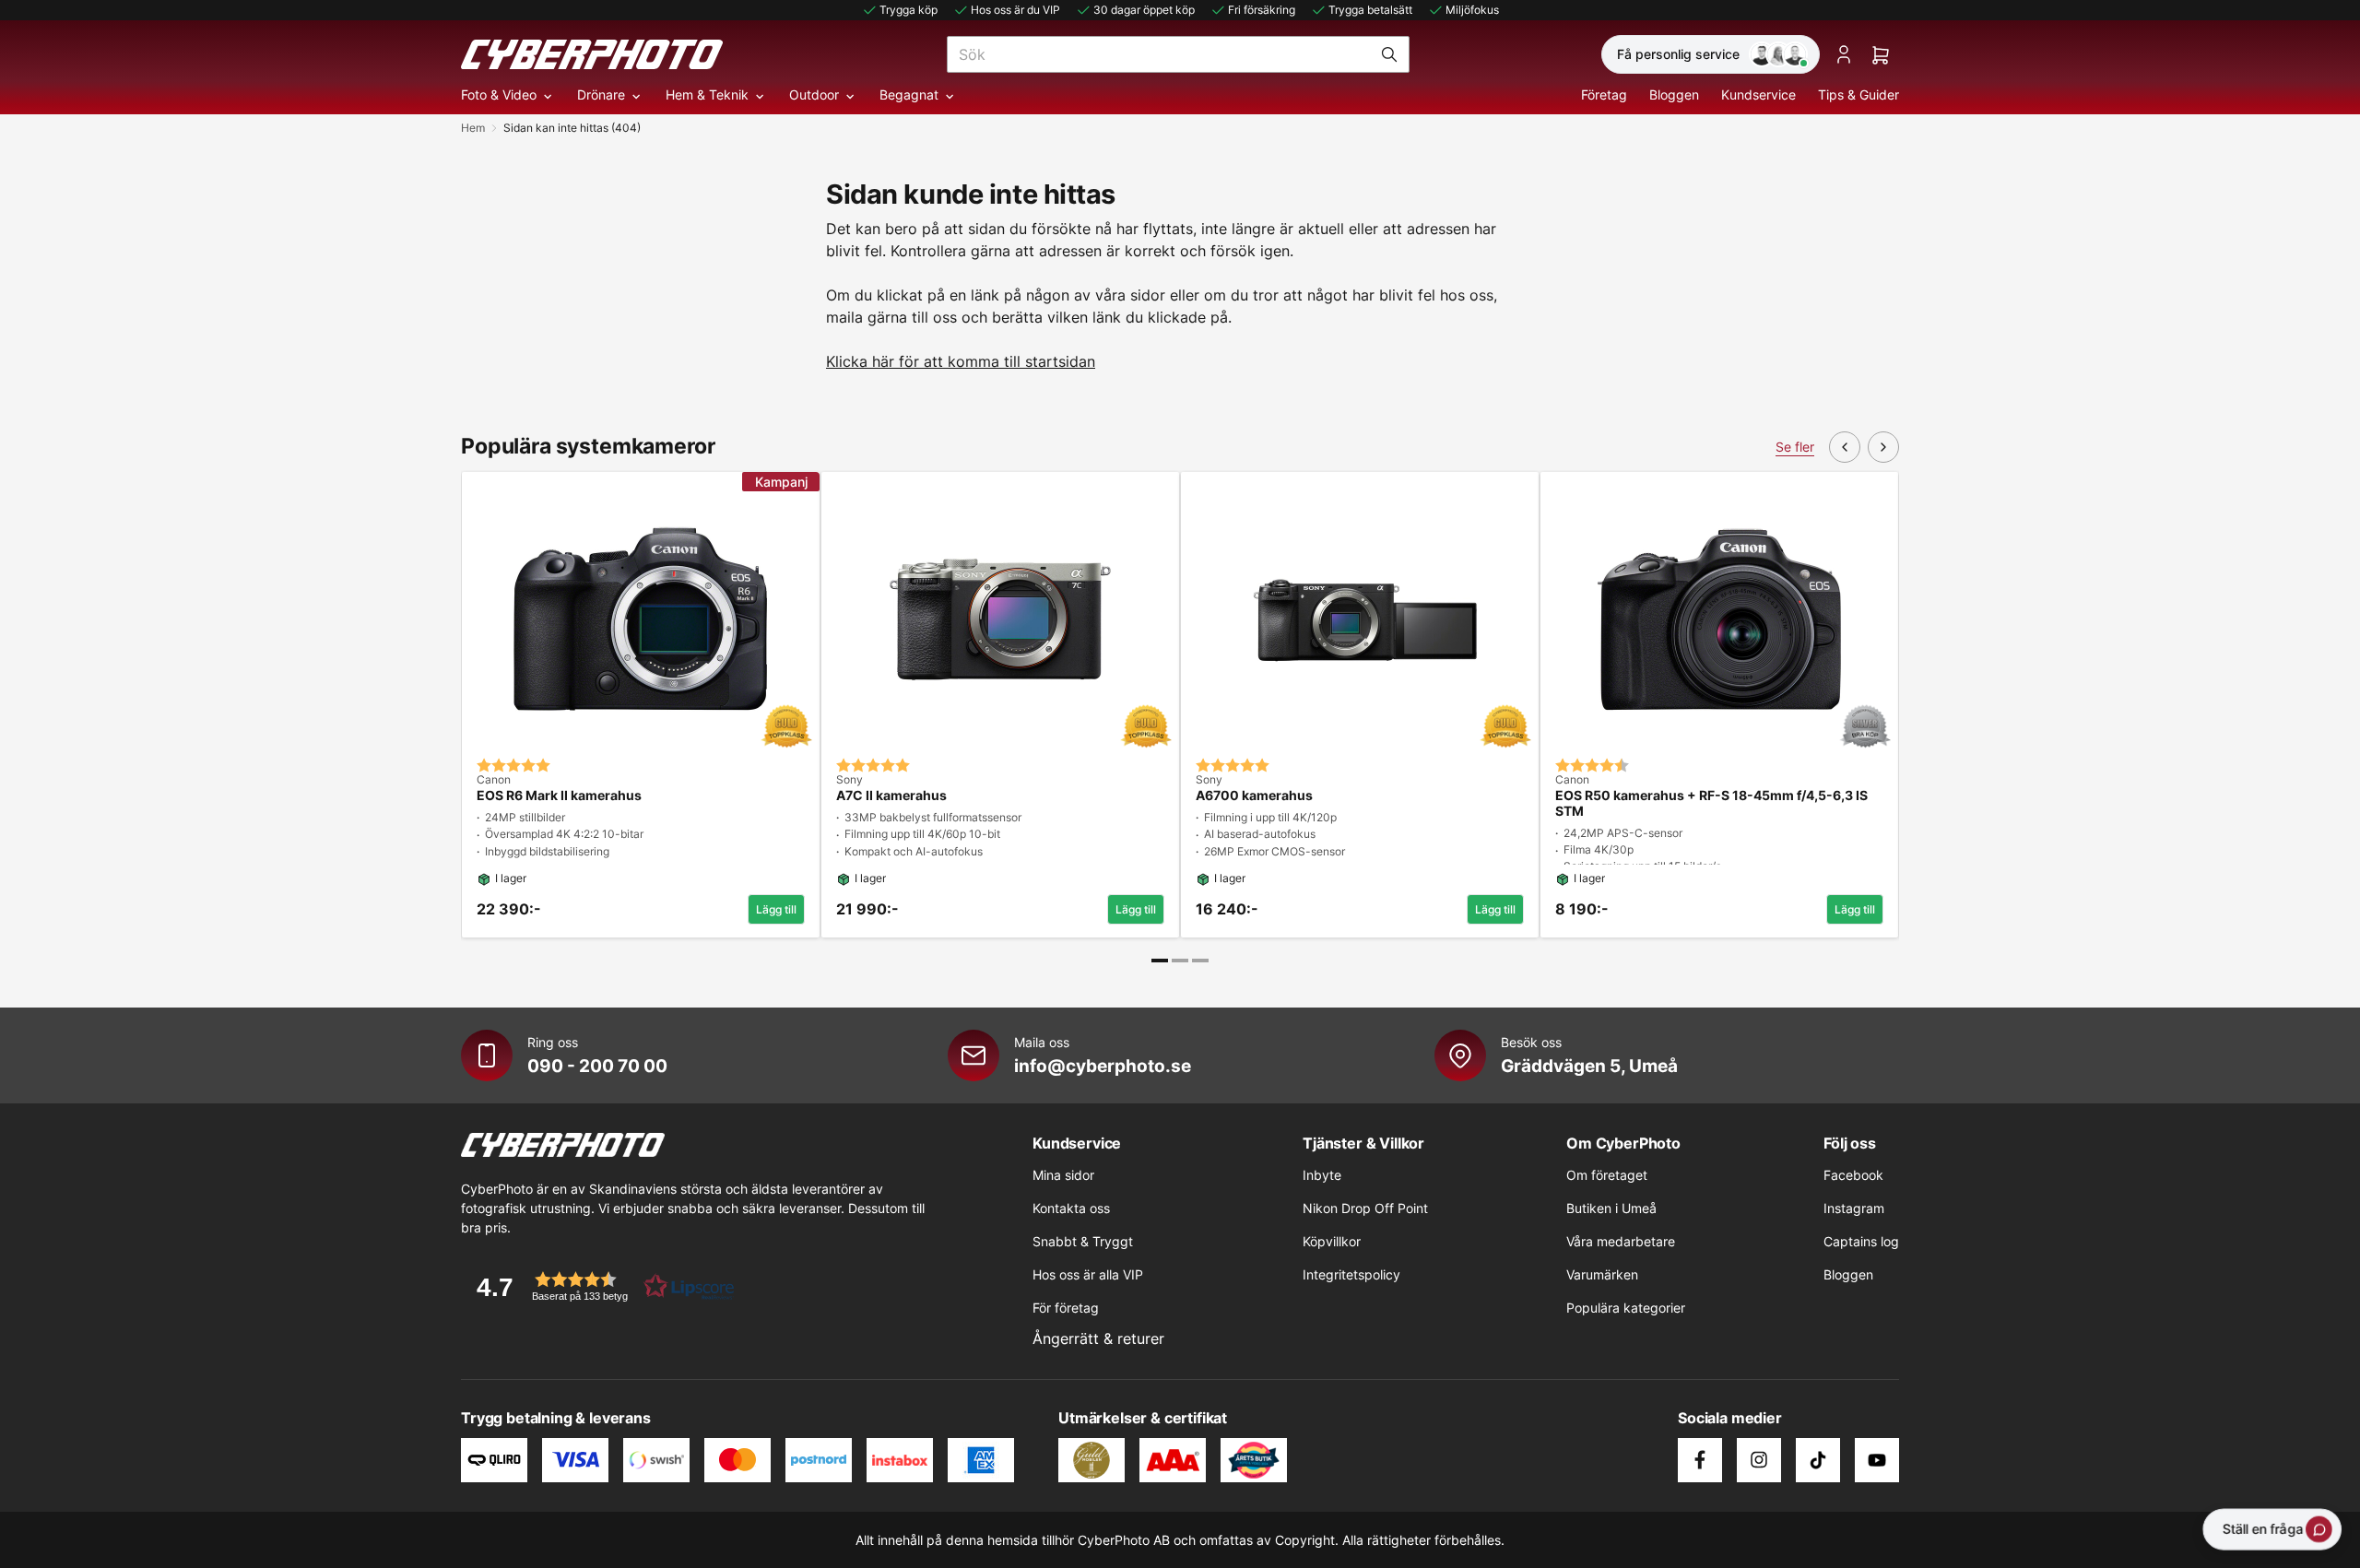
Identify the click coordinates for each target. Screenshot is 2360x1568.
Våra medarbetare (1621, 1241)
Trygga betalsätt (1370, 10)
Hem (473, 128)
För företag (1066, 1308)
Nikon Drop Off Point (1365, 1208)
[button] (599, 1286)
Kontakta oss (1071, 1208)
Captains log (1861, 1241)
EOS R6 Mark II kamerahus (559, 796)
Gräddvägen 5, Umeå (1589, 1066)
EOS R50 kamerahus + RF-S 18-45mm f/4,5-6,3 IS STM (1711, 803)
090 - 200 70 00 (597, 1066)
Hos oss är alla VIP (1088, 1274)
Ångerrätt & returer (1098, 1338)
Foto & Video (499, 94)
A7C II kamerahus (891, 796)
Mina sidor (1063, 1175)
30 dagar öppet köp (1144, 10)
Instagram (1854, 1208)
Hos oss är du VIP (1015, 10)
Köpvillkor (1332, 1241)
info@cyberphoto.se (1103, 1066)
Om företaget (1607, 1175)
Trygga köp (909, 10)
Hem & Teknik (707, 94)
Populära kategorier (1626, 1308)
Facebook (1853, 1175)
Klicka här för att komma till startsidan (961, 361)
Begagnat (909, 94)
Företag (1604, 94)
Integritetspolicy (1351, 1274)
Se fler (1795, 447)
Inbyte (1322, 1175)
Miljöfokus (1472, 10)
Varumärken (1602, 1274)
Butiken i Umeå (1611, 1208)
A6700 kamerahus (1254, 796)
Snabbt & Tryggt (1083, 1241)
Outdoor (814, 94)
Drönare (601, 94)
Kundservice (1758, 94)
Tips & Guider (1858, 94)
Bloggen (1674, 94)
